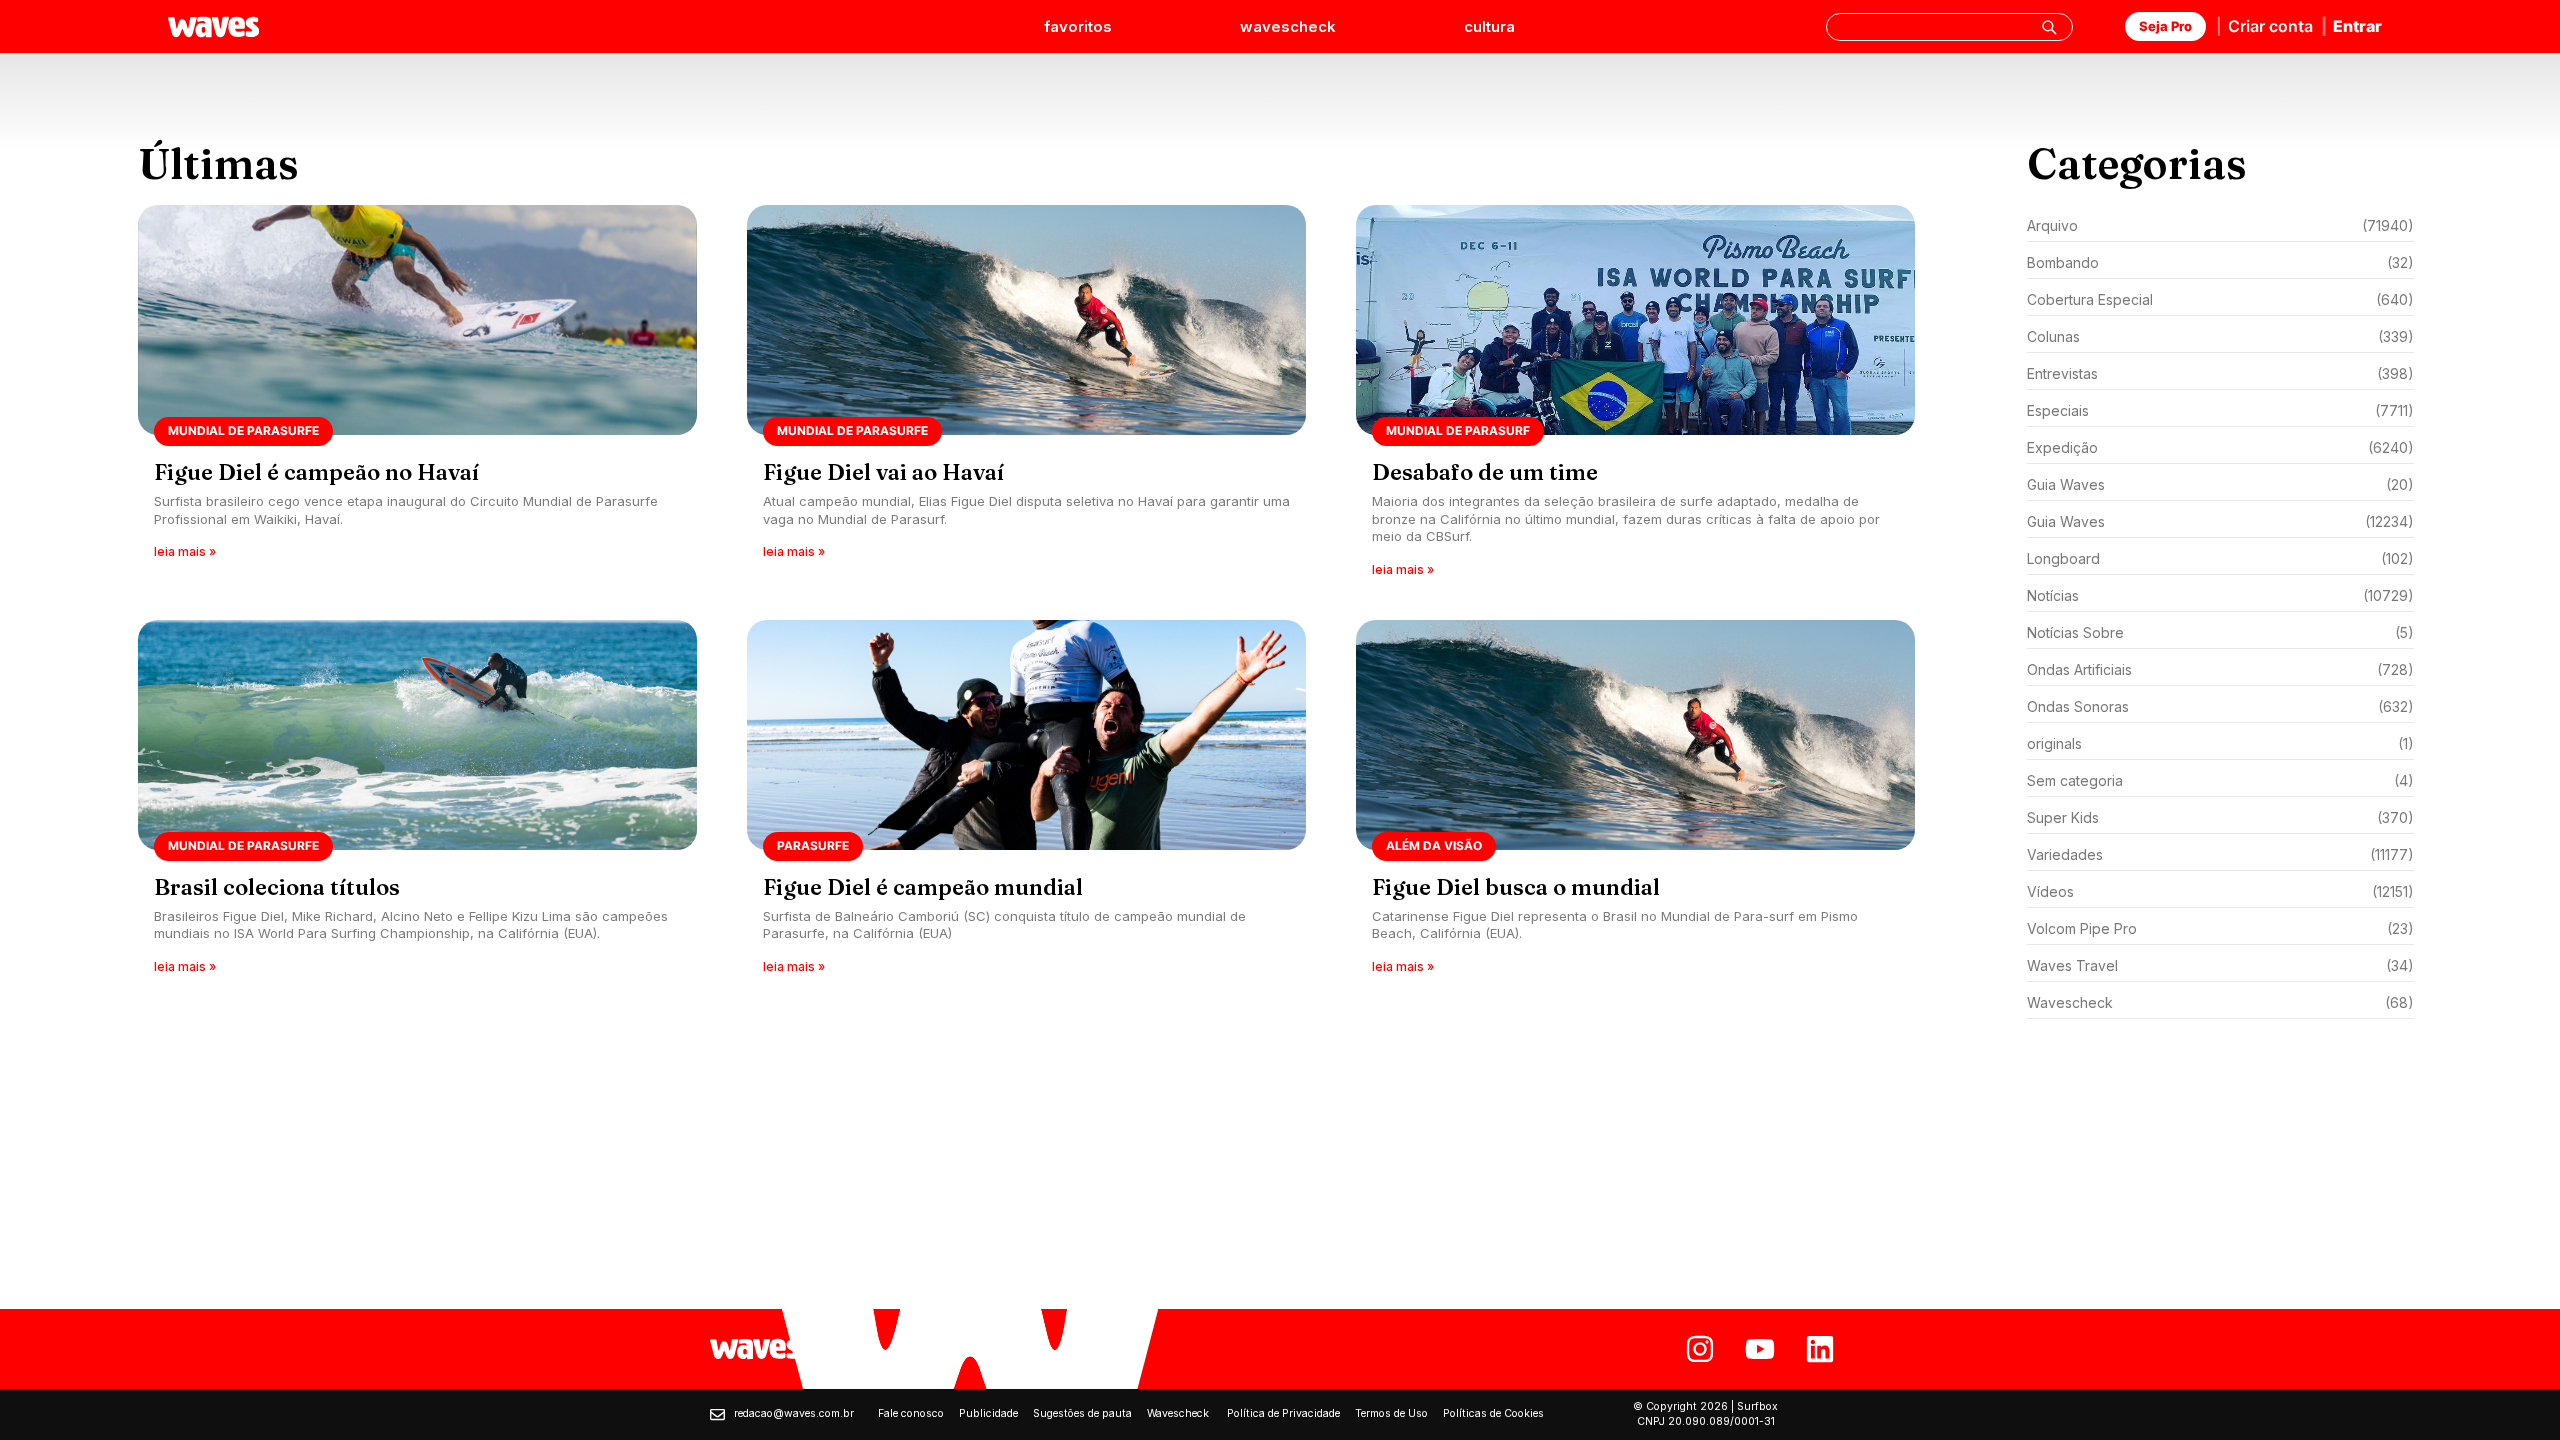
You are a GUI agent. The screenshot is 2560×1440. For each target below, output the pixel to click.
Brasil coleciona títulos (277, 887)
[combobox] (1949, 27)
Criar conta (2270, 26)
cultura (1489, 26)
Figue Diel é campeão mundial (923, 887)
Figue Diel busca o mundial (1516, 887)
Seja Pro (2165, 26)
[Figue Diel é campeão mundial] (1026, 803)
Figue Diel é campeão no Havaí (316, 472)
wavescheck (1288, 26)
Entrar (2357, 26)
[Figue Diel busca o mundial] (1635, 803)
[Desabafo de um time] (1635, 397)
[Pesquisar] (2049, 27)
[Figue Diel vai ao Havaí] (1026, 397)
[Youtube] (1760, 1349)
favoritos (1078, 26)
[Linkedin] (1820, 1349)
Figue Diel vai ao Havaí (883, 472)
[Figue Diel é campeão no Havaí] (417, 397)
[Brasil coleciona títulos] (417, 803)
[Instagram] (1700, 1349)
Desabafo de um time (1485, 472)
